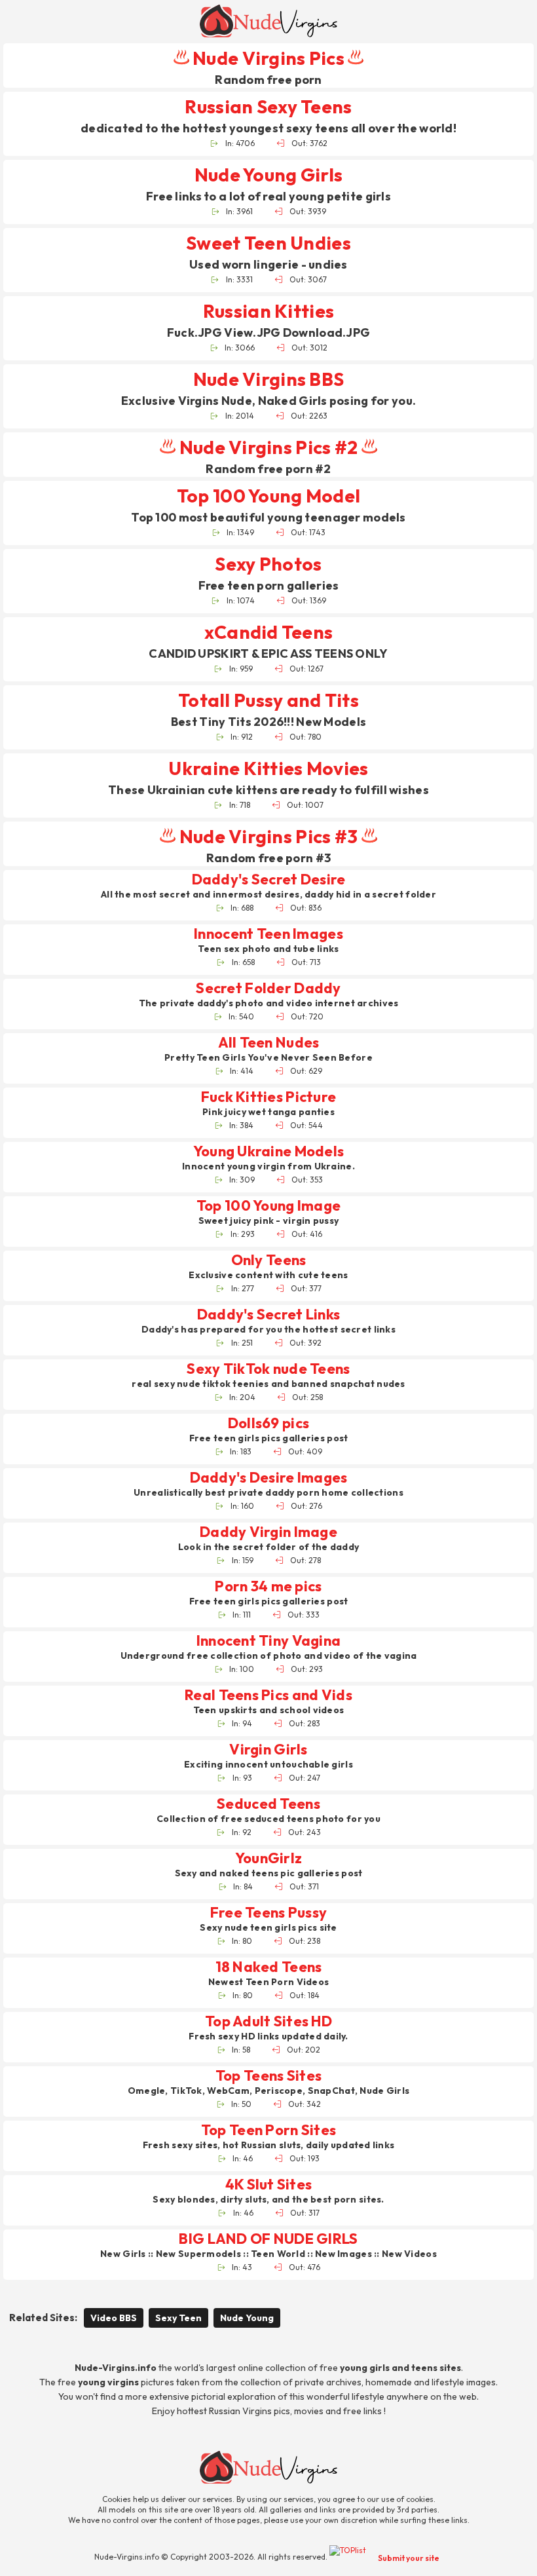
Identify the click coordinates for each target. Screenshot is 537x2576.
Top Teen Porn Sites (268, 2130)
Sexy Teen (178, 2318)
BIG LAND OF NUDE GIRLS (268, 2239)
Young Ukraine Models (269, 1151)
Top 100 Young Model (268, 496)
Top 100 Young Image (268, 1206)
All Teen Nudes (269, 1043)
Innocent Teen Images (268, 934)
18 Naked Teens (269, 1967)
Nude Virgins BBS (268, 379)
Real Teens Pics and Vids (268, 1695)
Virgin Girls (268, 1750)
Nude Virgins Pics (268, 58)
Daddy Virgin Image (268, 1532)
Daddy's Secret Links (269, 1315)
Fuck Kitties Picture (269, 1097)
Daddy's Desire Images (269, 1478)
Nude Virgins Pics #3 (268, 836)
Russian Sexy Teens (268, 106)
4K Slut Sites (269, 2185)
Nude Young (247, 2318)
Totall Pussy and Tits (268, 700)
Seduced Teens (268, 1804)
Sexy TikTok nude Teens (268, 1369)
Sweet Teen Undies (268, 243)
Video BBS (114, 2318)
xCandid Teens (269, 632)
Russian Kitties (268, 311)
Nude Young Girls (268, 175)
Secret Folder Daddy (268, 988)
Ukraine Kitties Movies (268, 768)
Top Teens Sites (268, 2076)
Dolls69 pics (268, 1423)
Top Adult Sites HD (268, 2021)
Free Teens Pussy (268, 1913)
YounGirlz (269, 1858)
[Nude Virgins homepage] (268, 21)
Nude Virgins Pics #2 (268, 447)
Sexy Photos (268, 564)
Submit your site (409, 2558)
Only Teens (269, 1260)
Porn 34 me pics (268, 1586)
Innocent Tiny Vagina (269, 1641)
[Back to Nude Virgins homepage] (268, 2467)
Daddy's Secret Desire (269, 880)
